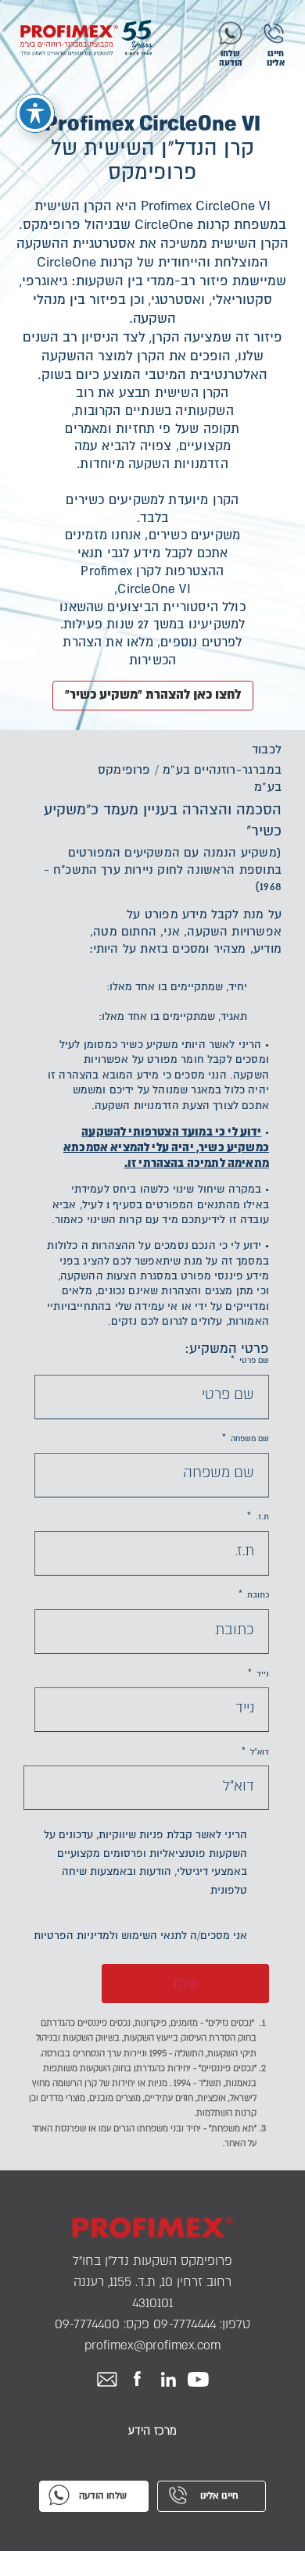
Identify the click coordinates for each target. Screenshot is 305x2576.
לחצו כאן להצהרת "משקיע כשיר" (153, 694)
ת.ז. (258, 1517)
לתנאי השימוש (154, 1936)
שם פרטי (250, 1361)
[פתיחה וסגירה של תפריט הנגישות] (35, 113)
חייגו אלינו (276, 58)
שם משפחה (246, 1439)
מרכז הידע (152, 2431)
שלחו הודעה (231, 58)
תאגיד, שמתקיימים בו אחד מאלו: (173, 1016)
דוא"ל (255, 1752)
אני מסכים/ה (140, 1936)
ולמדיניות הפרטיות (76, 1936)
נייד (258, 1674)
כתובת (254, 1595)
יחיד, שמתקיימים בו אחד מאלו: (177, 987)
